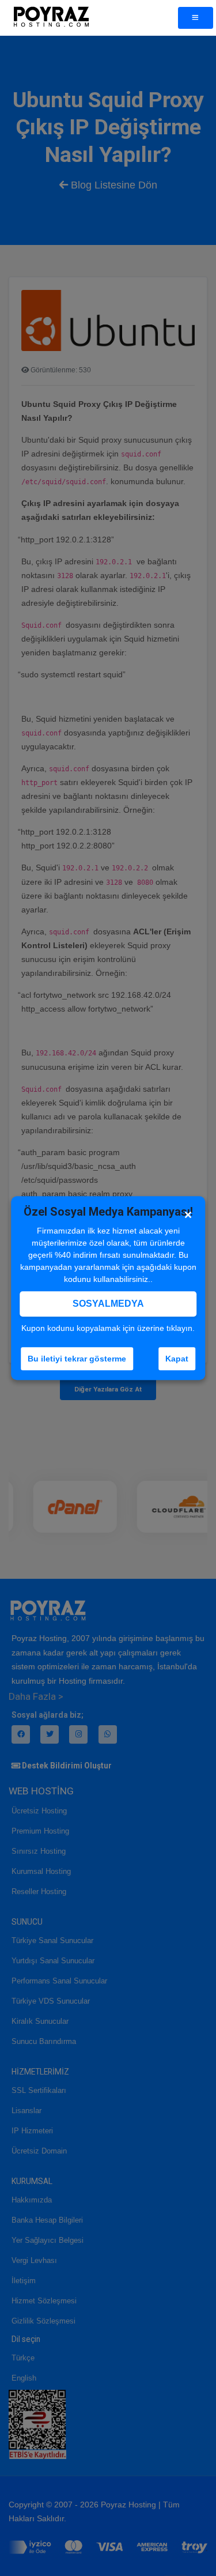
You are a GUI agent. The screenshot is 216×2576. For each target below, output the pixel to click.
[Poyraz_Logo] (51, 18)
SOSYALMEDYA (108, 1304)
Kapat (177, 1359)
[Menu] (196, 18)
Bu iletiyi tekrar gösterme (77, 1359)
